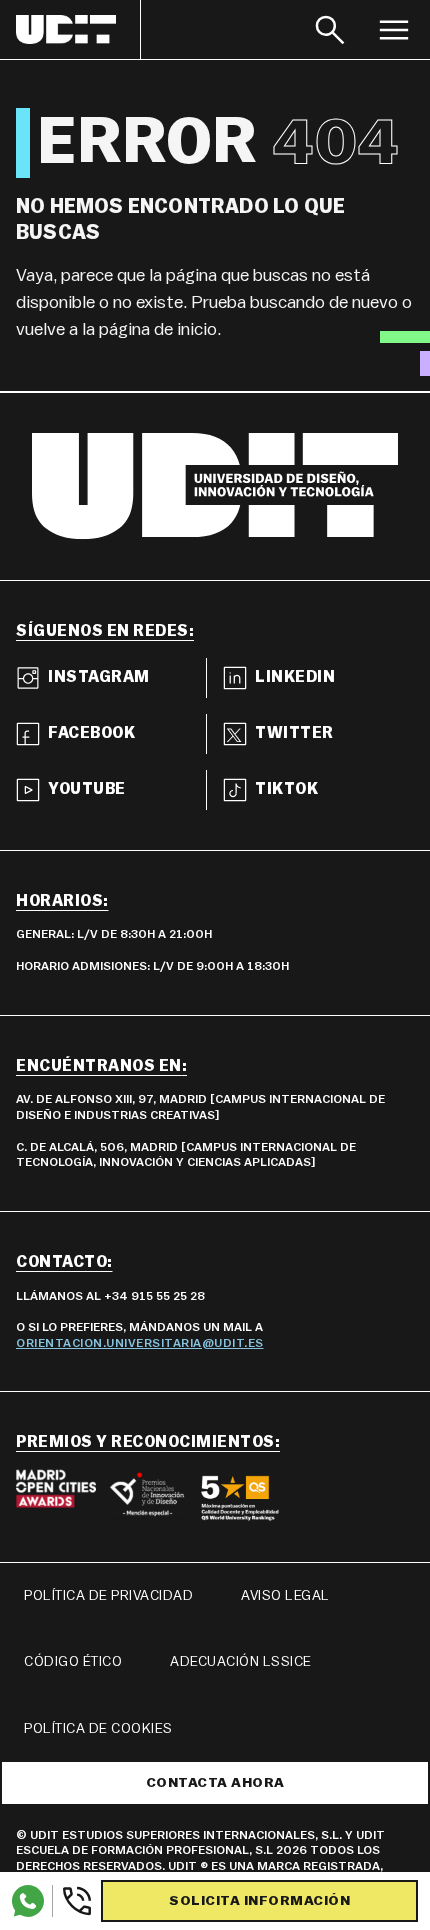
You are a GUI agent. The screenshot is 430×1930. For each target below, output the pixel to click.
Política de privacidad (108, 1596)
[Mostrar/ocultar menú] (394, 29)
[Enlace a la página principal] (78, 29)
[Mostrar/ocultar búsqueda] (330, 29)
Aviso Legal (285, 1596)
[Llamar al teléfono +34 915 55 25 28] (72, 1901)
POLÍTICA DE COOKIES (98, 1729)
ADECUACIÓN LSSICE (241, 1662)
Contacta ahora (215, 1783)
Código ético (73, 1662)
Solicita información (259, 1901)
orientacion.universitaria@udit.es (140, 1343)
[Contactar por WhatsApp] (28, 1901)
